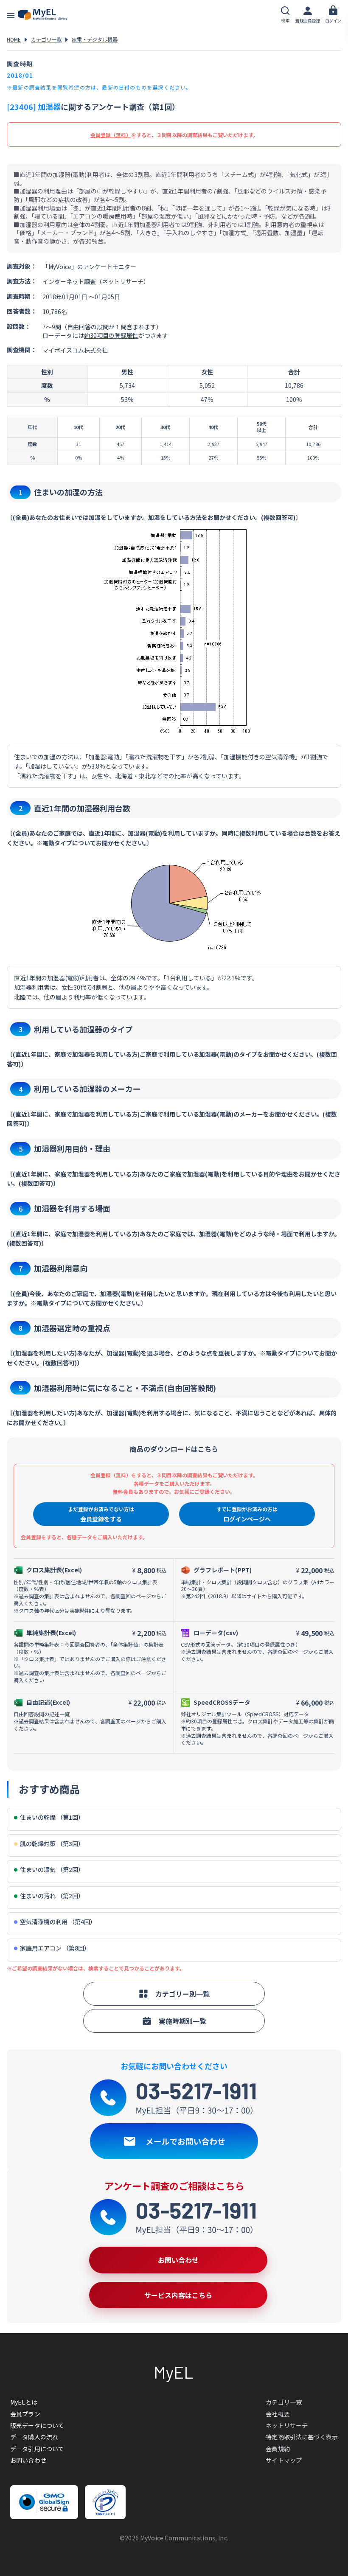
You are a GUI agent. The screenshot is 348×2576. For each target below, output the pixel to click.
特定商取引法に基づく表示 (302, 2437)
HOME (14, 39)
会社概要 (278, 2414)
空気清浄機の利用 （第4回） (58, 1922)
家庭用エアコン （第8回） (55, 1948)
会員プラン (25, 2414)
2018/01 (20, 75)
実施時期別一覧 (182, 2021)
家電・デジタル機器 (95, 39)
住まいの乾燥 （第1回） (52, 1817)
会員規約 (278, 2449)
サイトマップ (284, 2460)
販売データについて (37, 2425)
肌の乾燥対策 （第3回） (52, 1844)
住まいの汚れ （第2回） (52, 1896)
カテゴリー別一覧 (182, 1994)
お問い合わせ (28, 2460)
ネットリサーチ (287, 2425)
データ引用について (37, 2449)
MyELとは (24, 2402)
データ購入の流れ (34, 2437)
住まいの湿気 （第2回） (52, 1870)
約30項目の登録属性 (111, 335)
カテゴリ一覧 (46, 39)
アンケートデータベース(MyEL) (42, 15)
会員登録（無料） (111, 135)
